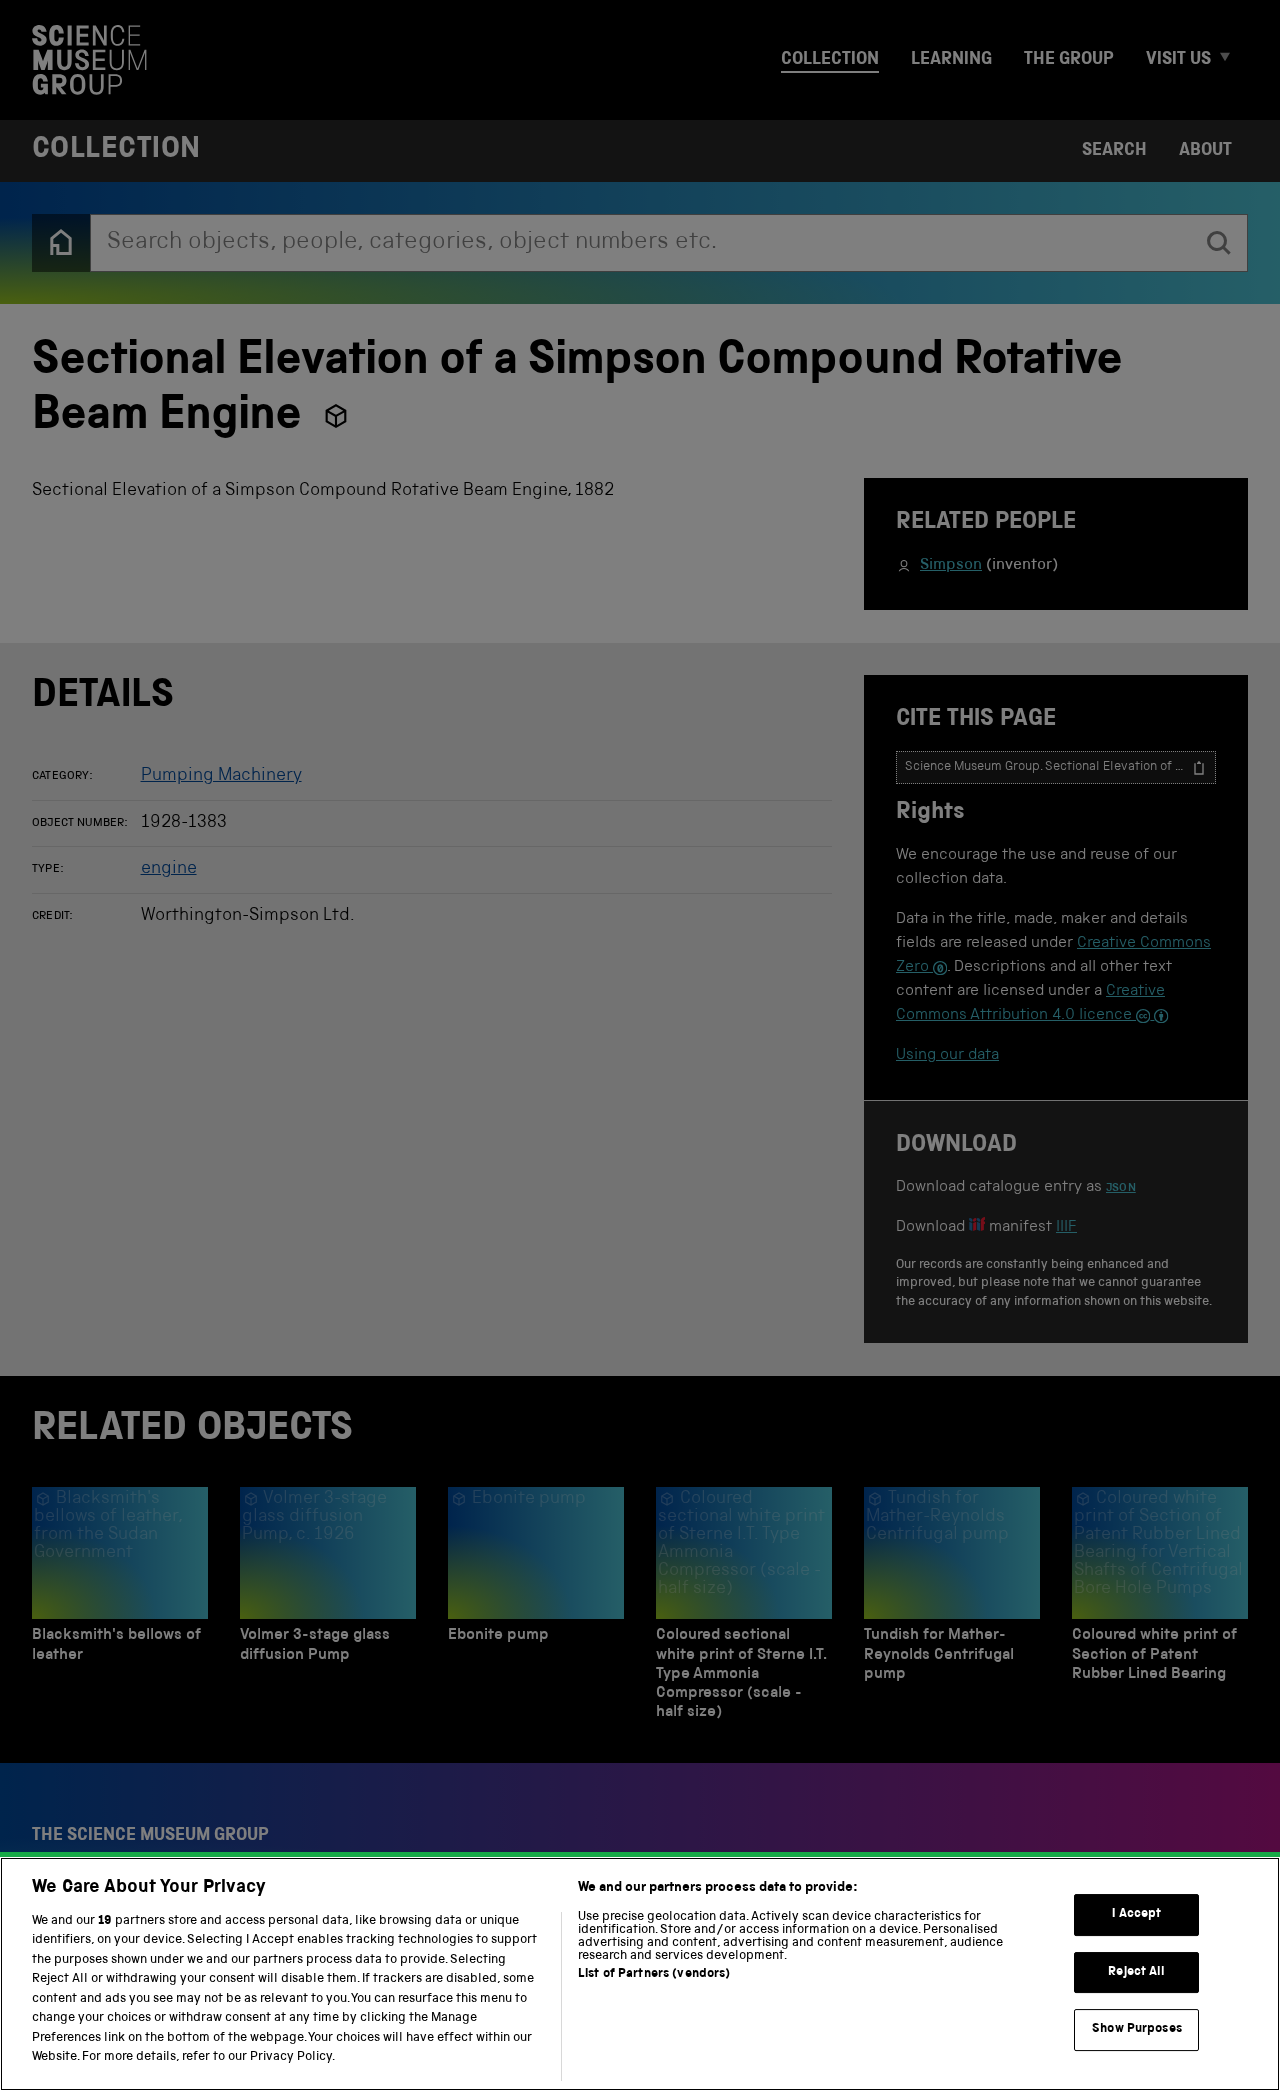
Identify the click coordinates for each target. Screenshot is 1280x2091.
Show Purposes (1137, 2029)
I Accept (1136, 1914)
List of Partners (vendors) (654, 1974)
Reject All (1136, 1972)
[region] (640, 1974)
